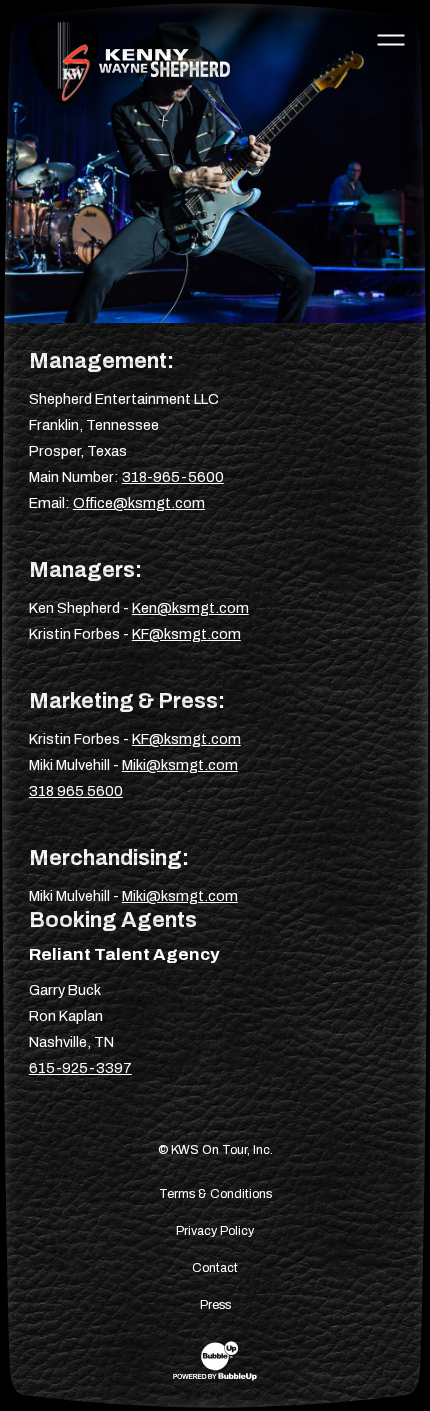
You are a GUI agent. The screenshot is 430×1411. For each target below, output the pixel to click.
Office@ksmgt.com (139, 503)
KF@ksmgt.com (186, 634)
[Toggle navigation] (391, 39)
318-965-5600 (173, 477)
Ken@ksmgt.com (190, 608)
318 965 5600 (76, 791)
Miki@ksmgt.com (180, 765)
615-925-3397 (80, 1068)
